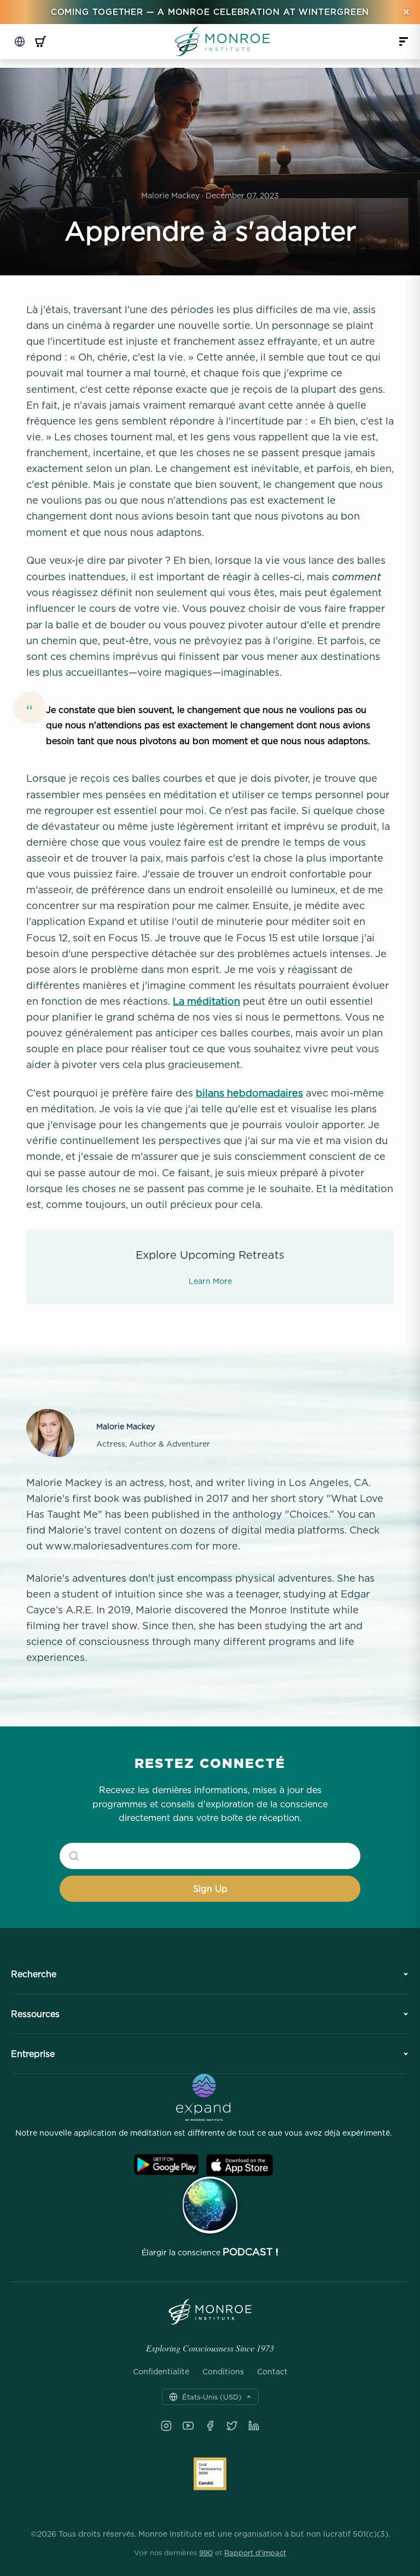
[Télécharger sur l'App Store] (240, 2165)
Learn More (210, 1281)
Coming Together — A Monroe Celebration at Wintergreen (210, 12)
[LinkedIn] (254, 2426)
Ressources (35, 2014)
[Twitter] (232, 2426)
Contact (272, 2372)
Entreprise (33, 2054)
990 (206, 2553)
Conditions (223, 2372)
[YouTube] (188, 2426)
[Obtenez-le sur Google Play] (166, 2165)
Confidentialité (161, 2372)
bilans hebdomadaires (249, 1093)
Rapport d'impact (255, 2553)
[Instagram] (166, 2426)
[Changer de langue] (20, 42)
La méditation (206, 1001)
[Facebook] (210, 2426)
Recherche (34, 1974)
